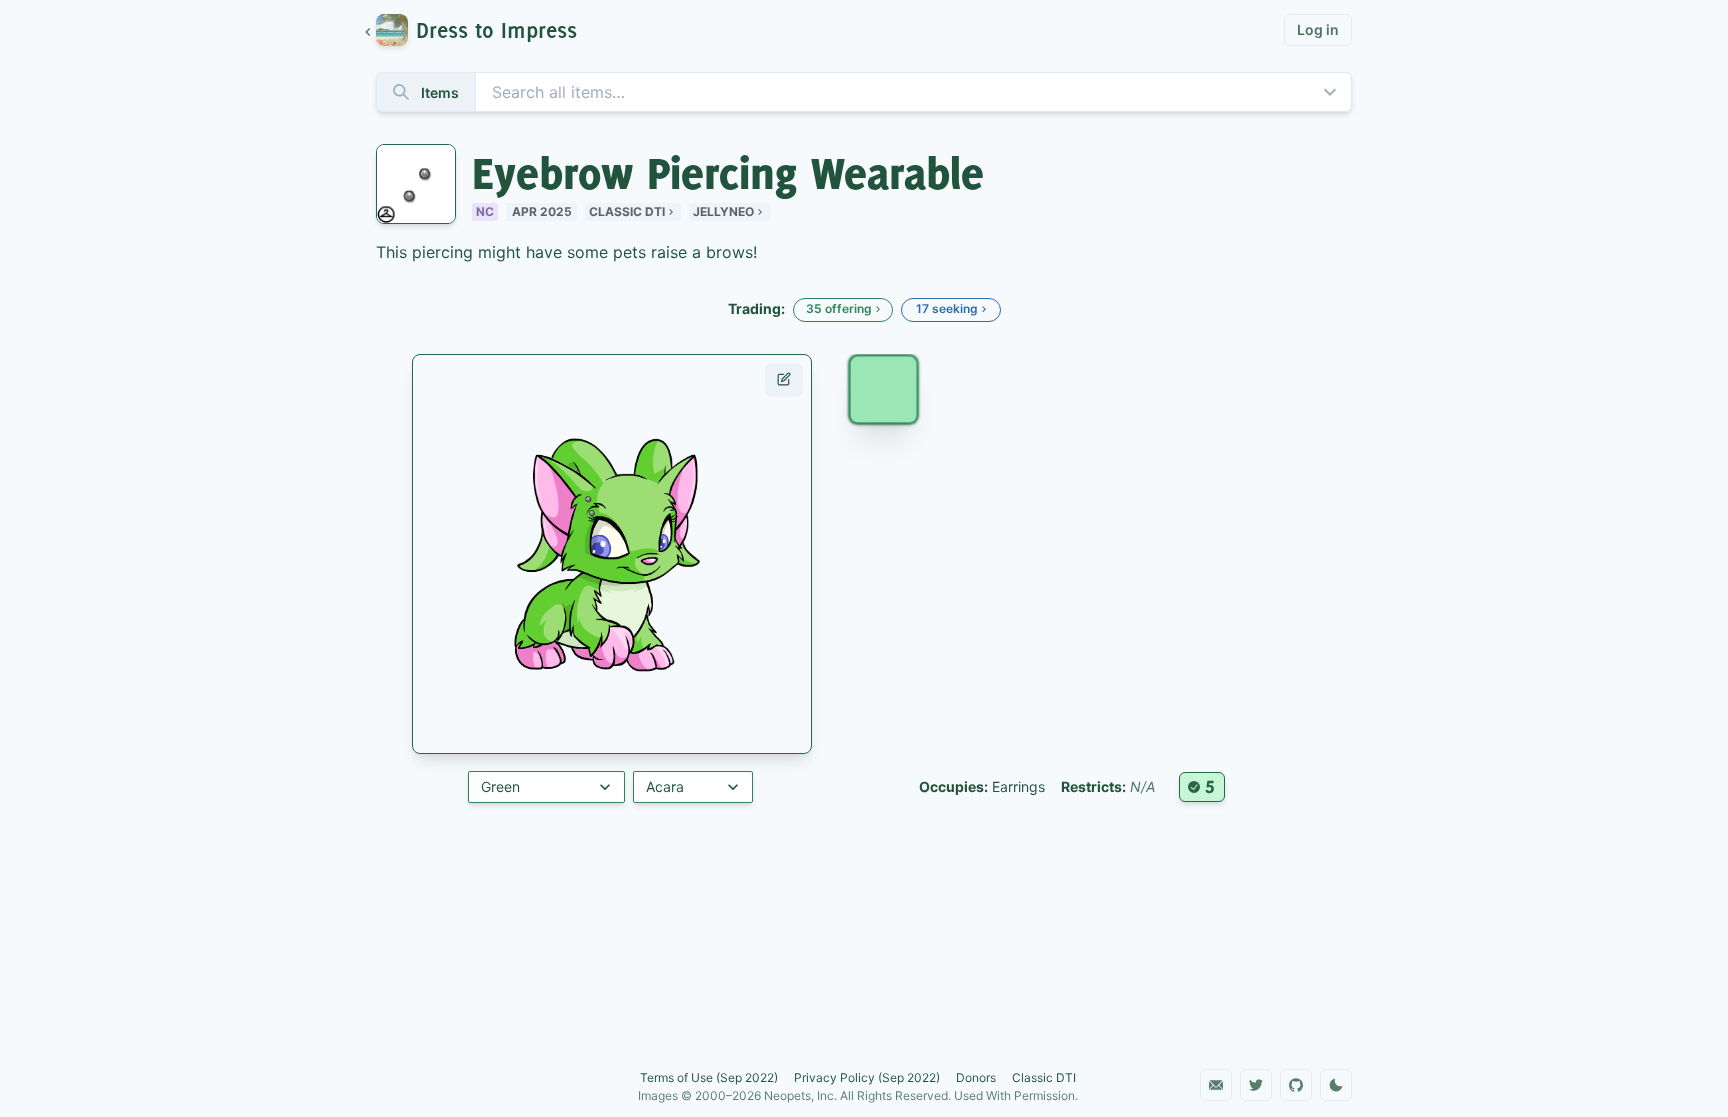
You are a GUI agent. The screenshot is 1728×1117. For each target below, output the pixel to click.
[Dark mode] (1336, 1085)
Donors (976, 1077)
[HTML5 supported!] (1202, 787)
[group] (480, 30)
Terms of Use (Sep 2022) (709, 1077)
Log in (1318, 29)
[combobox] (864, 92)
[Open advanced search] (1330, 92)
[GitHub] (1296, 1085)
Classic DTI (627, 211)
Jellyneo (723, 211)
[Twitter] (1256, 1085)
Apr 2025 (542, 211)
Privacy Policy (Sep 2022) (867, 1077)
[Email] (1216, 1085)
